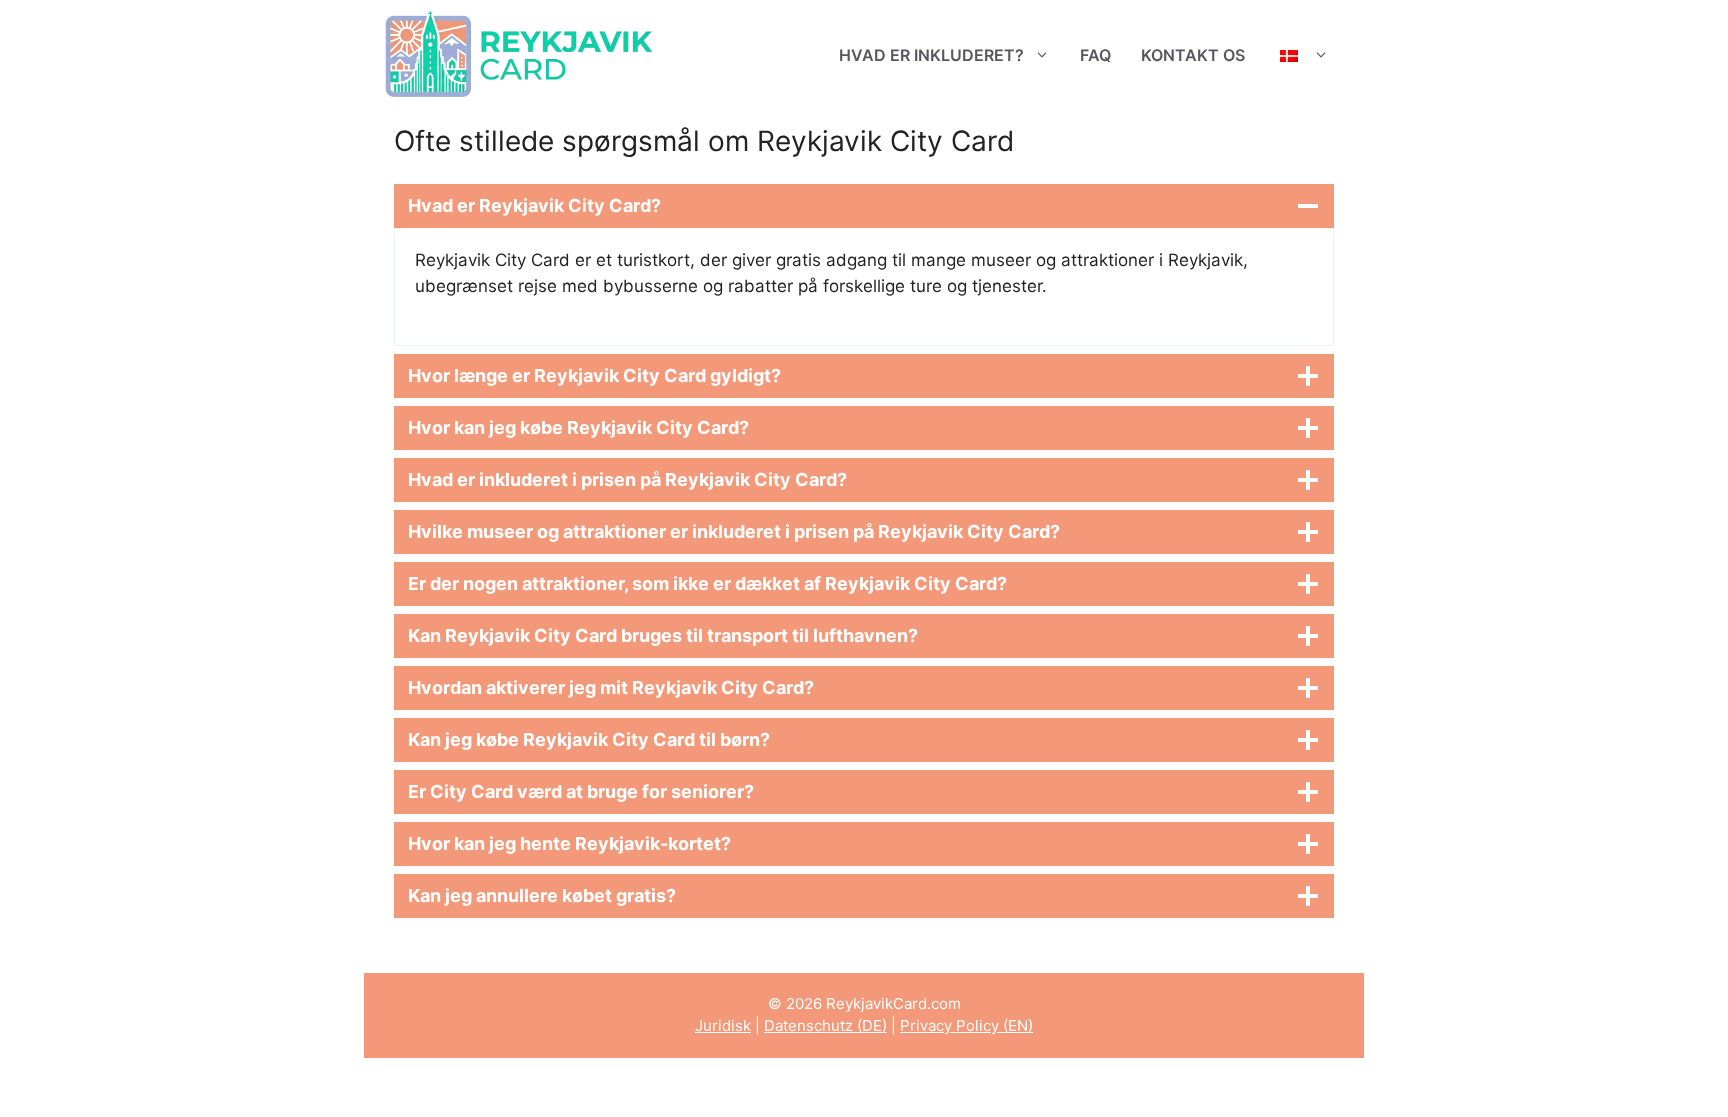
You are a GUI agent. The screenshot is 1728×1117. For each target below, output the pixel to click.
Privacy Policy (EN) (966, 1025)
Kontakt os (1193, 55)
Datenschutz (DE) (825, 1025)
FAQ (1095, 55)
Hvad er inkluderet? (931, 55)
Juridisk (723, 1025)
